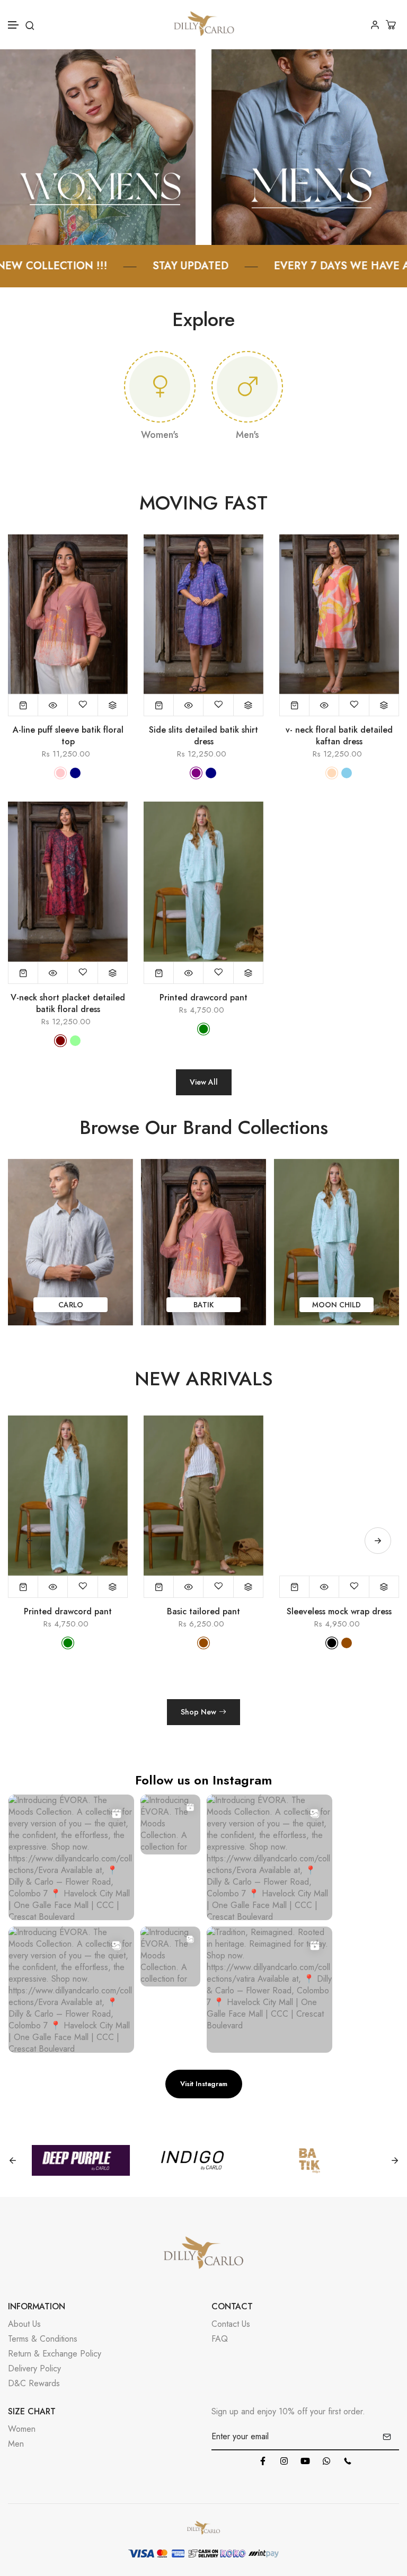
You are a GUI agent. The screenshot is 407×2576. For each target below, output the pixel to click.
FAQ (220, 2339)
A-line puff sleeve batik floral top (68, 736)
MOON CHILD (203, 1305)
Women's (160, 435)
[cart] (392, 25)
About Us (24, 2324)
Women (22, 2429)
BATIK (70, 1305)
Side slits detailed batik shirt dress (203, 736)
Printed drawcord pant (203, 998)
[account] (375, 25)
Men (16, 2444)
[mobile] (348, 2461)
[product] (23, 705)
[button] (14, 25)
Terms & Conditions (43, 2339)
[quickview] (53, 705)
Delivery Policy (34, 2368)
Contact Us (231, 2324)
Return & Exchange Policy (55, 2354)
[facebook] (263, 2461)
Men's (247, 435)
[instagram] (284, 2461)
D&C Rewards (34, 2383)
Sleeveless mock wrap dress (339, 1612)
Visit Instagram (204, 2084)
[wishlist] (83, 705)
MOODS (337, 1305)
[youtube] (305, 2461)
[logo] (204, 25)
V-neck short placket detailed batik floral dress (68, 1004)
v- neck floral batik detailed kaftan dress (339, 736)
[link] (98, 146)
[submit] (387, 2437)
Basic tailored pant (203, 1612)
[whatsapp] (326, 2461)
